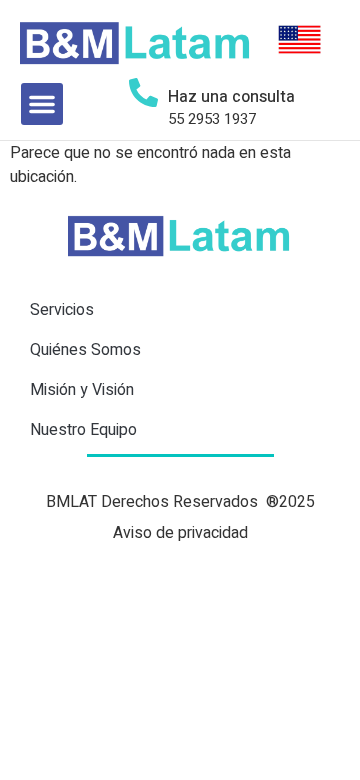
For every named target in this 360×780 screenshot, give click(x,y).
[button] (42, 104)
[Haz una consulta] (143, 92)
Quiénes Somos (85, 350)
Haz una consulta (231, 97)
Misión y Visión (82, 390)
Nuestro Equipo (83, 430)
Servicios (62, 310)
